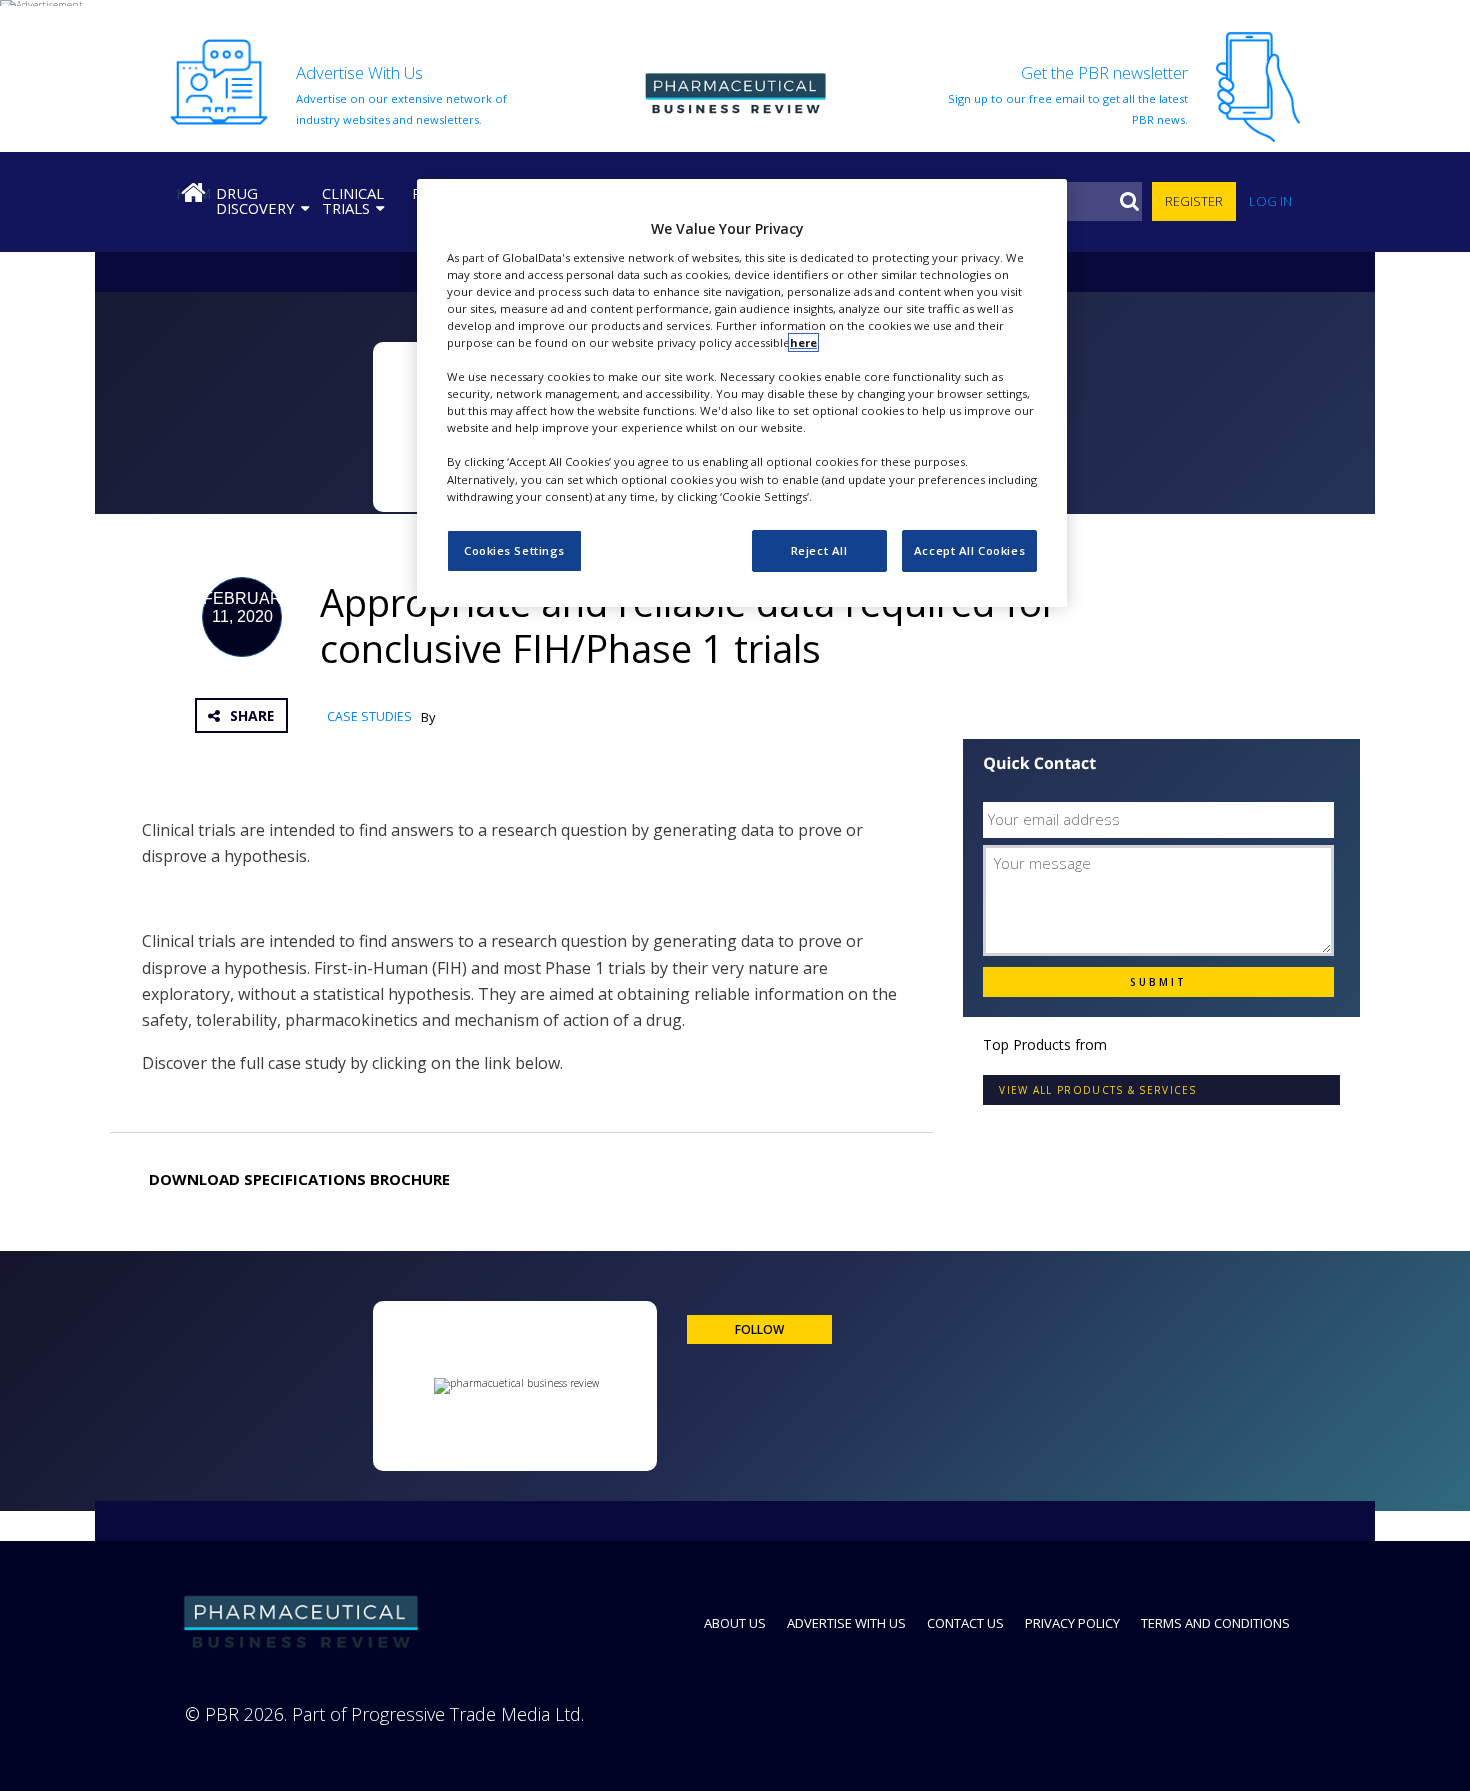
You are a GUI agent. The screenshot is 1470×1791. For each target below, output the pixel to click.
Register (1194, 201)
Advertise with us (846, 1623)
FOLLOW (759, 1329)
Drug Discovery (255, 200)
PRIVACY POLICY (1072, 1623)
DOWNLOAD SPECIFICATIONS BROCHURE (299, 1179)
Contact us (965, 1623)
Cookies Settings (514, 550)
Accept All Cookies (969, 550)
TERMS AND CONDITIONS (1215, 1623)
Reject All (819, 550)
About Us (735, 1623)
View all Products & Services (1097, 1090)
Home (193, 193)
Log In (1270, 201)
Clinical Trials (353, 200)
